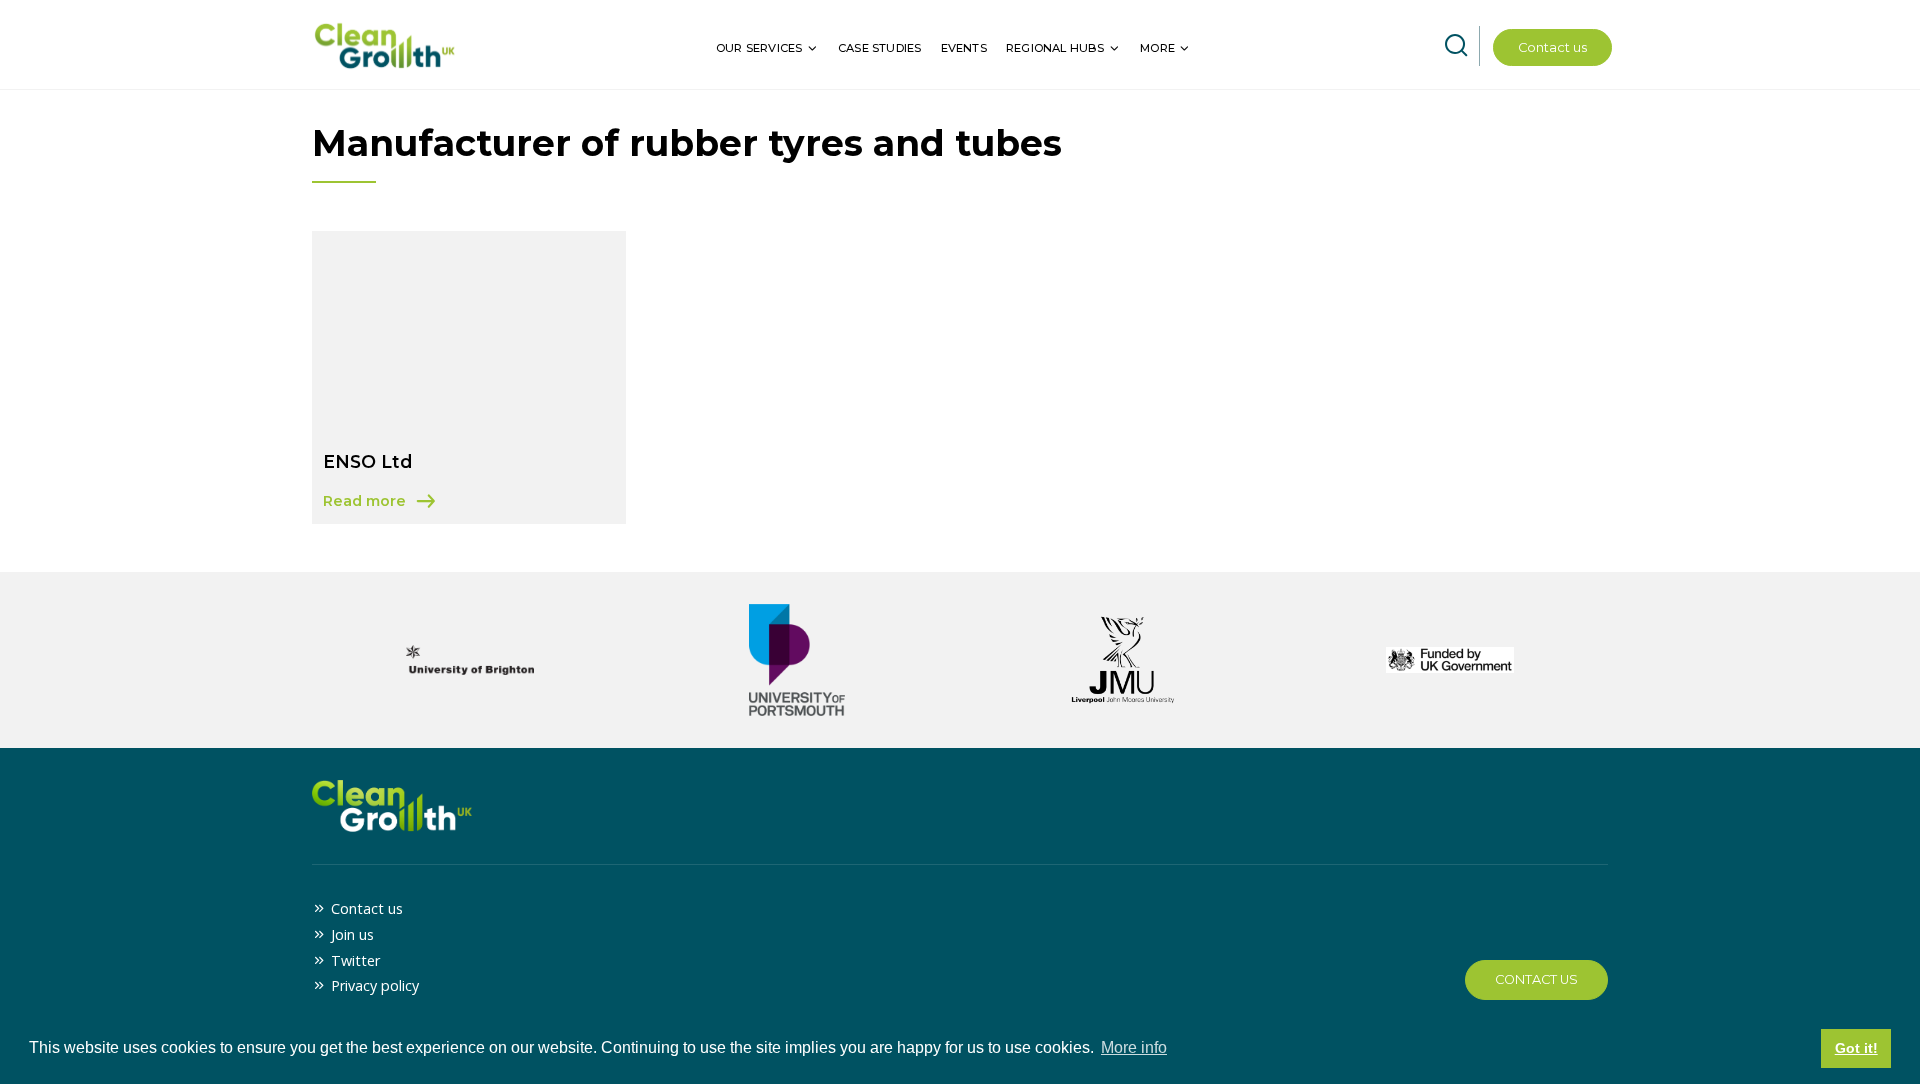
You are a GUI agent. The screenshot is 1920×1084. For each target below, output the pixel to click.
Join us (352, 934)
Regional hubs (1055, 48)
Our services (759, 48)
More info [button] (1134, 1047)
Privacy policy (375, 985)
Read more (382, 502)
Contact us (1552, 47)
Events (964, 48)
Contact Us (1536, 979)
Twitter (355, 960)
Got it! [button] (1856, 1048)
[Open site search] (1456, 46)
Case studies (879, 48)
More (1157, 48)
